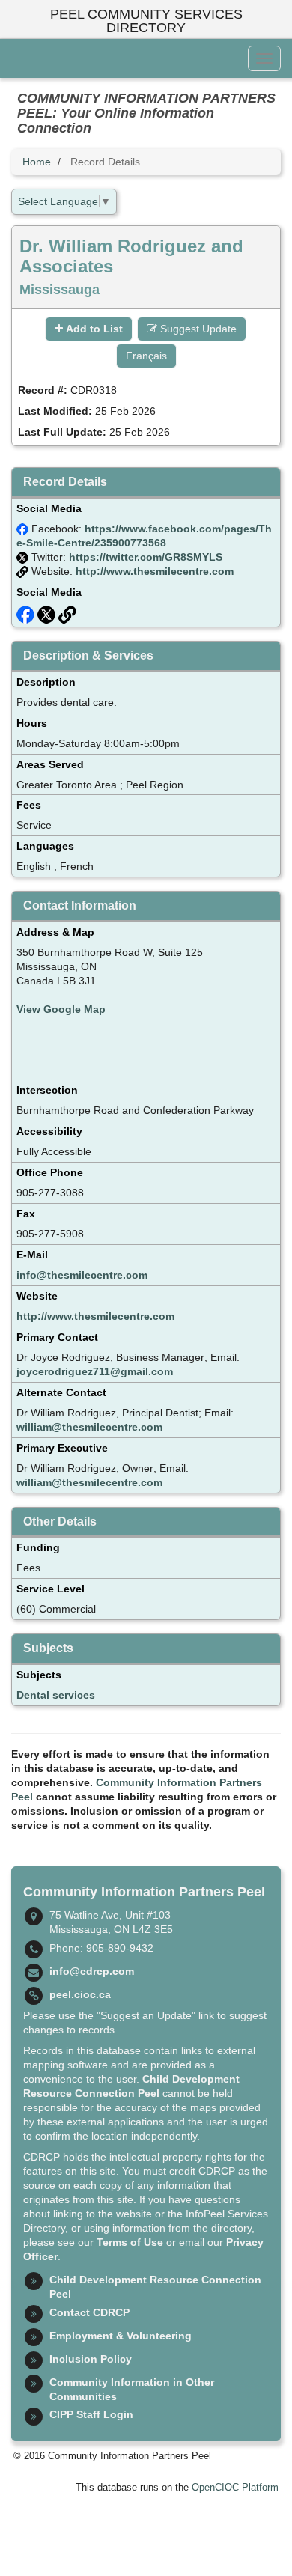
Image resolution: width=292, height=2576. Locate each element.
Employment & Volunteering (121, 2336)
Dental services (56, 1695)
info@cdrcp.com (92, 1971)
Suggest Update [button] (197, 329)
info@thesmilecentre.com (82, 1275)
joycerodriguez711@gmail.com (95, 1371)
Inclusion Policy (91, 2359)
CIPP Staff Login (91, 2414)
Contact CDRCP (89, 2312)
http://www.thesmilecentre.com (155, 571)
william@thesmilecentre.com (89, 1427)
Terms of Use (130, 2242)
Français (146, 356)
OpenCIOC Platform (235, 2488)
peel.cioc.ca (80, 1994)
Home (37, 162)
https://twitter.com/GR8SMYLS (146, 557)
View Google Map (61, 1009)
